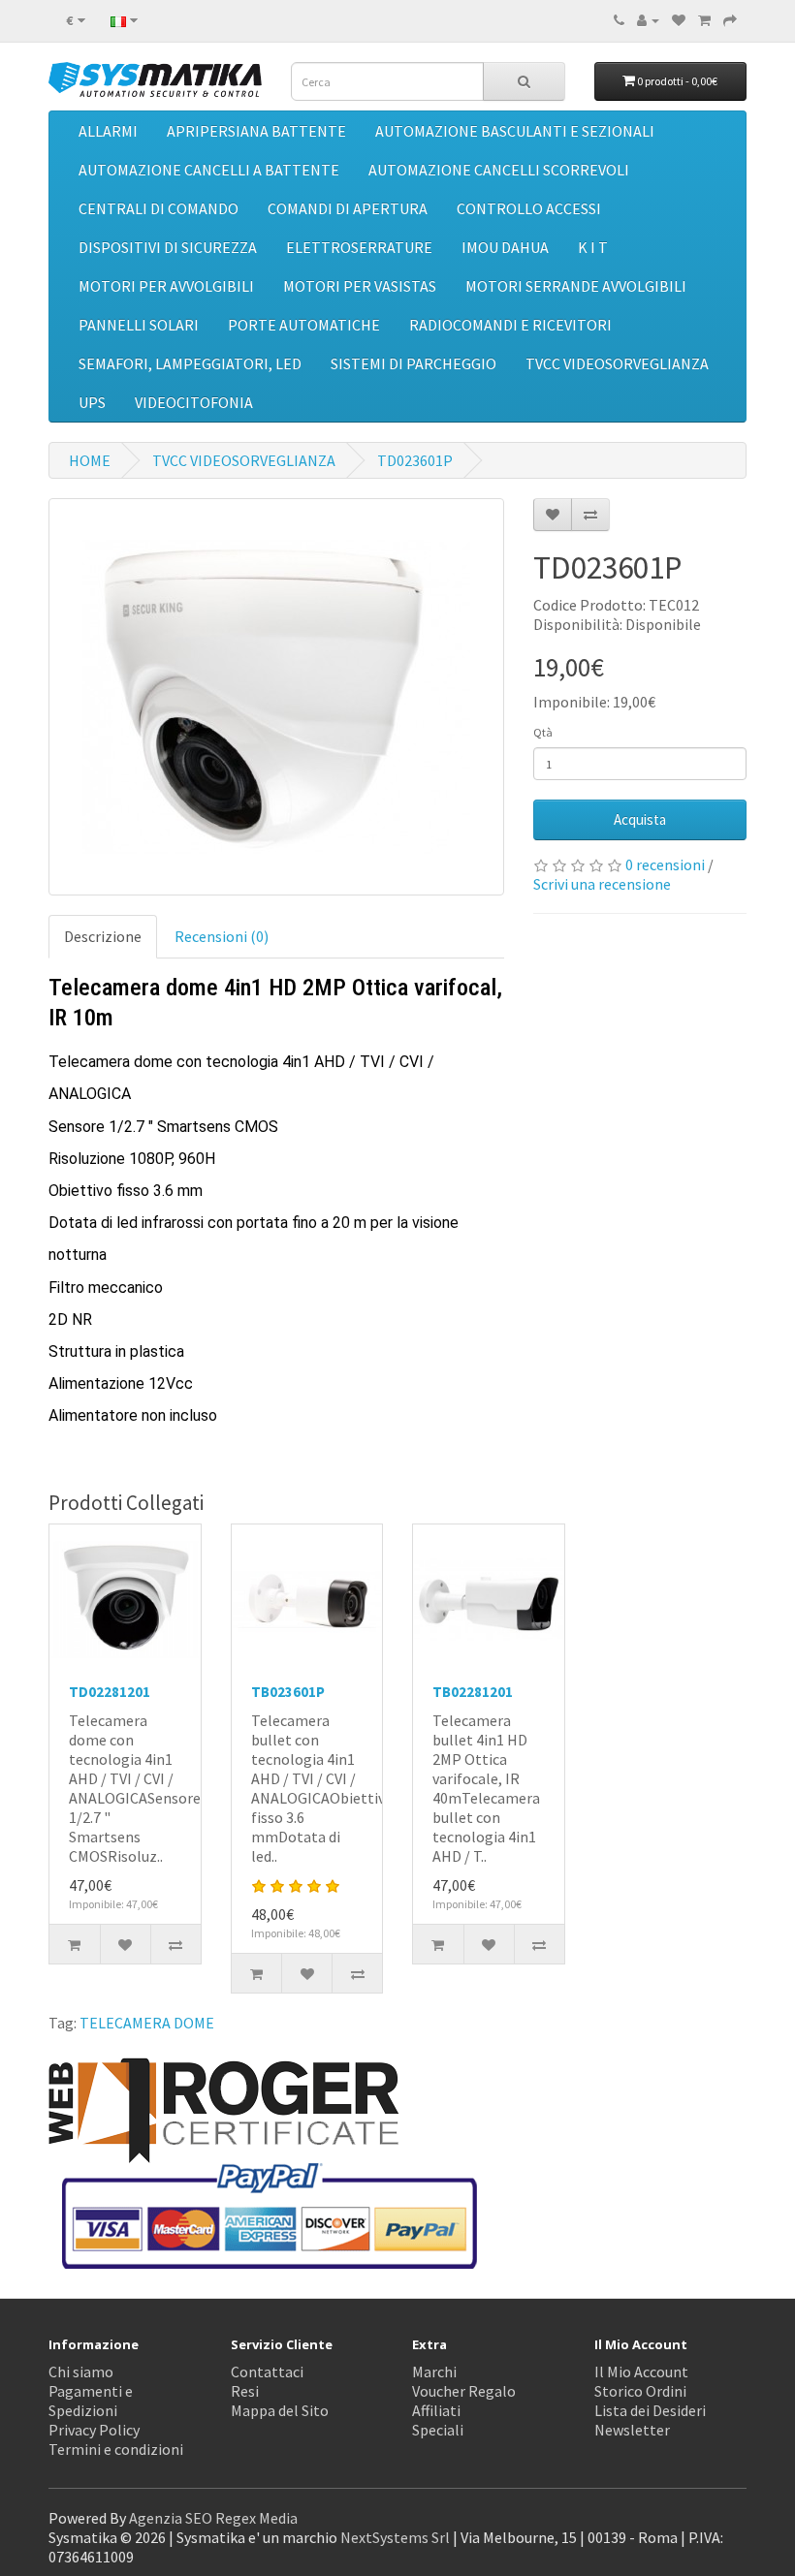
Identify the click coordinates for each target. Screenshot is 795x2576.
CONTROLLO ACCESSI (529, 208)
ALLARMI (108, 131)
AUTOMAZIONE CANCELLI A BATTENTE (209, 170)
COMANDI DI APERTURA (348, 208)
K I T (593, 247)
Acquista (640, 819)
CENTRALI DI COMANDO (159, 208)
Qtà (543, 732)
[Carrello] (704, 19)
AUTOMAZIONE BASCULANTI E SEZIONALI (515, 131)
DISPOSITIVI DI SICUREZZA (168, 247)
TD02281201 (110, 1692)
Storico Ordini (640, 2391)
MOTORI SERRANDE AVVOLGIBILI (576, 286)
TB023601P (288, 1692)
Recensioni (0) (222, 936)
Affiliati (436, 2410)
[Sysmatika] (155, 79)
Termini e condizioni (116, 2449)
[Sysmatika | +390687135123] (619, 19)
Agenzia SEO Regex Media (213, 2518)
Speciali (438, 2430)
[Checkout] (730, 19)
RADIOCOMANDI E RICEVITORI (510, 325)
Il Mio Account (641, 2372)
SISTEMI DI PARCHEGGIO (413, 363)
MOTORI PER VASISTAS (360, 286)
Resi (245, 2391)
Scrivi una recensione (602, 884)
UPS (92, 402)
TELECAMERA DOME (147, 2023)
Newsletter (632, 2430)
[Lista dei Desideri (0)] (679, 19)
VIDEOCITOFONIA (194, 402)
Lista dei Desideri (650, 2410)
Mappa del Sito (280, 2410)
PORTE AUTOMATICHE (304, 325)
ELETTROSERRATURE (359, 247)
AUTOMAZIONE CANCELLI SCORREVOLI (499, 170)
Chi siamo (81, 2372)
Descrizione (103, 936)
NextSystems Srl (395, 2537)
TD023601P (415, 460)
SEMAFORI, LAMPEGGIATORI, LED (190, 363)
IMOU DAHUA (505, 247)
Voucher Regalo (464, 2391)
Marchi (434, 2372)
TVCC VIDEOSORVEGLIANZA (617, 363)
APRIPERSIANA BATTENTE (256, 131)
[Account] (648, 19)
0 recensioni (665, 864)
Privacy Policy (94, 2430)
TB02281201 (473, 1692)
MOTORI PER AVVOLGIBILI (166, 286)
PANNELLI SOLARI (139, 325)
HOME (90, 460)
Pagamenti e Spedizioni (91, 2401)
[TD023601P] (276, 697)
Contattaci (267, 2372)
